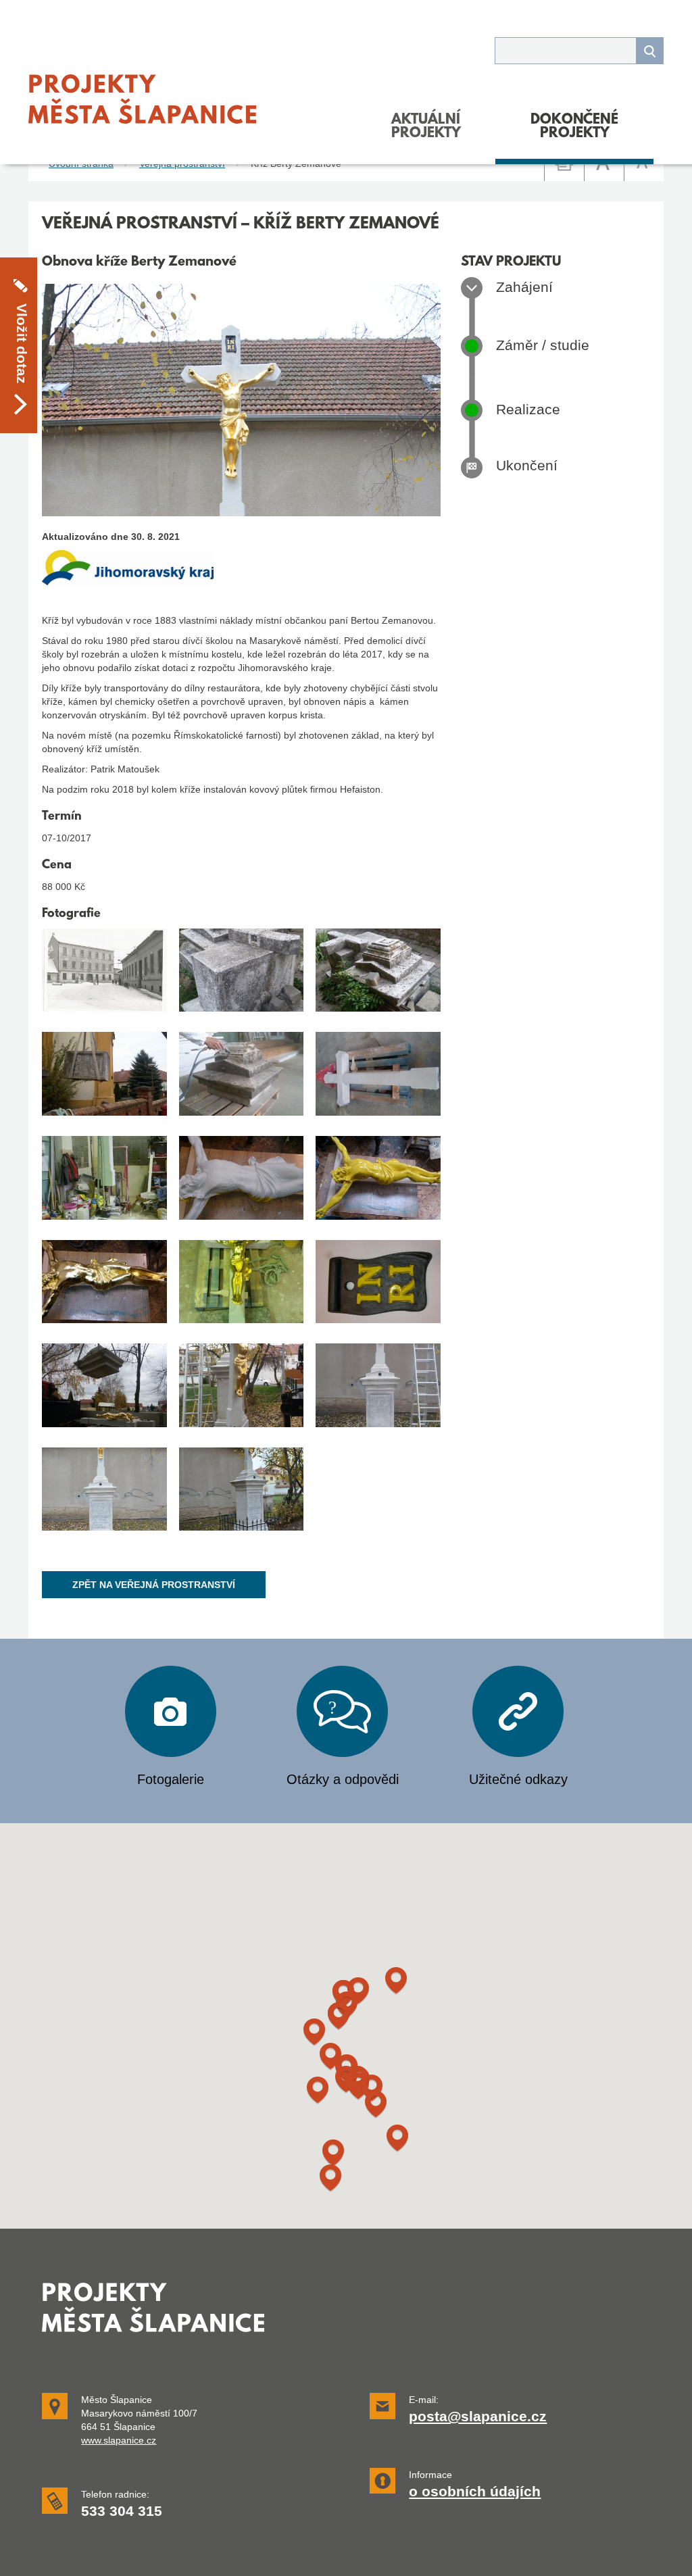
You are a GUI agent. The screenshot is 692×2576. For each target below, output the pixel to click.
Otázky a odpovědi (343, 1779)
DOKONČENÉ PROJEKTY (574, 127)
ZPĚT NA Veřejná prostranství (154, 1585)
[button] (333, 2153)
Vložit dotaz (22, 344)
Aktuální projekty (426, 127)
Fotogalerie (171, 1779)
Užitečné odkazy (518, 1779)
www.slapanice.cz (119, 2440)
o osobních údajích (475, 2492)
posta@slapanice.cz (478, 2417)
